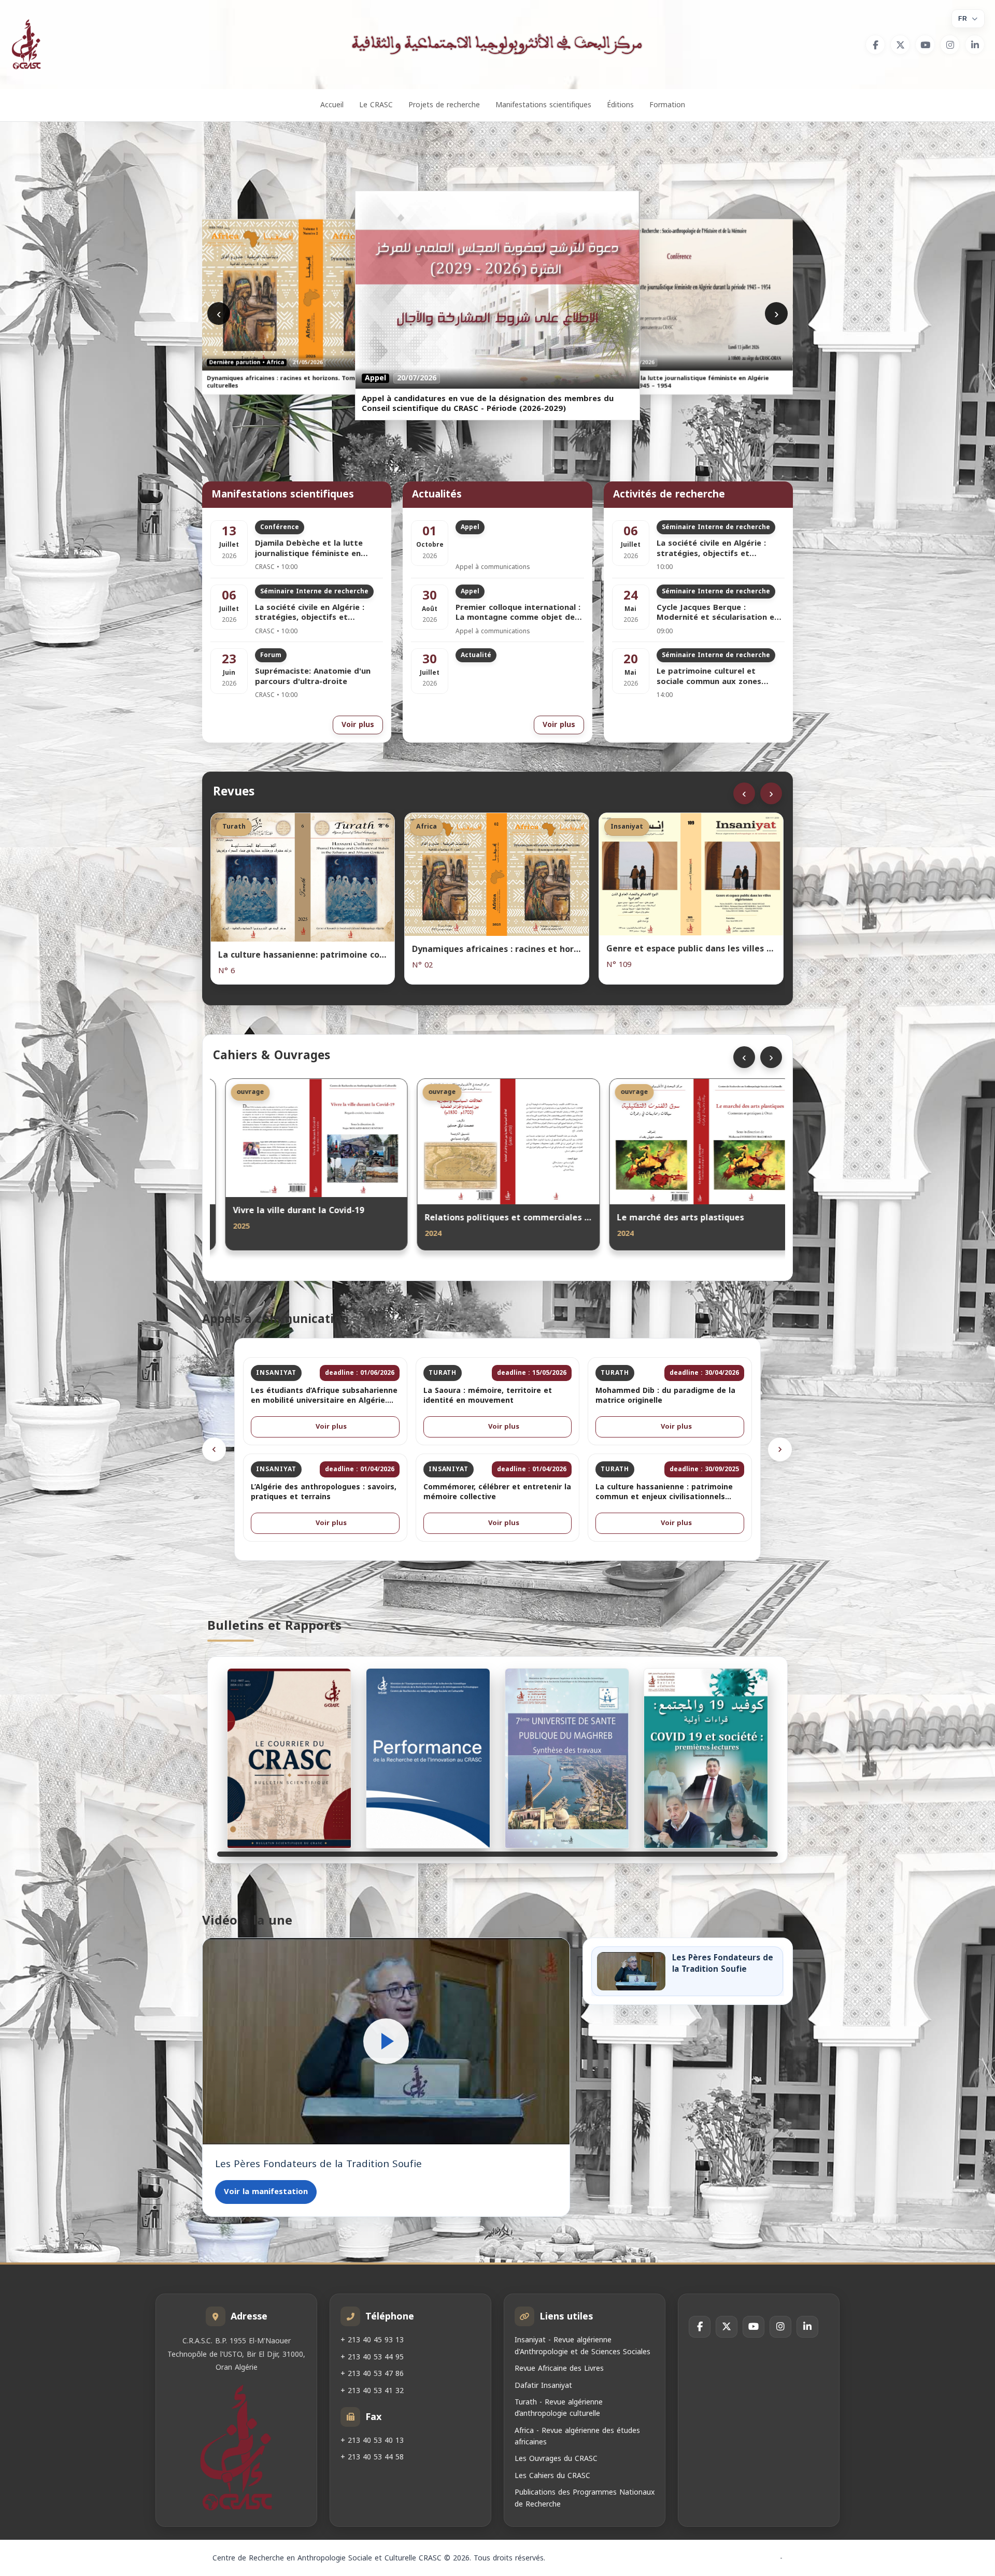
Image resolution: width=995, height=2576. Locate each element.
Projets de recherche (444, 105)
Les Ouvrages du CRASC (556, 2459)
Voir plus (358, 725)
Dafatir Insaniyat (543, 2385)
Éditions (620, 105)
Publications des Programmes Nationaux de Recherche (585, 2498)
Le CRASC (376, 105)
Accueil (332, 105)
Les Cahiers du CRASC (552, 2476)
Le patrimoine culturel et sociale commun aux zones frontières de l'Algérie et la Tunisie (710, 677)
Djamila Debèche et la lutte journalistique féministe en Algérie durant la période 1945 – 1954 (319, 549)
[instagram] (950, 45)
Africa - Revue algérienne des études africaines (577, 2436)
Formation (667, 105)
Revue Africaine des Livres (559, 2368)
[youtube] (925, 45)
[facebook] (875, 45)
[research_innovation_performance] (428, 1758)
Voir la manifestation (266, 2191)
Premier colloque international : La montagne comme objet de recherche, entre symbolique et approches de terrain (518, 613)
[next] (780, 1449)
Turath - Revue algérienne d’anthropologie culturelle (559, 2408)
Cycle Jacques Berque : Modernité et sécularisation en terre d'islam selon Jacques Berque (718, 613)
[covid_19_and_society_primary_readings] (706, 1758)
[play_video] (386, 2041)
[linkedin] (975, 45)
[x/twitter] (900, 45)
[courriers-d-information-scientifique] (289, 1758)
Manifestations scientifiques (543, 105)
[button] (386, 2041)
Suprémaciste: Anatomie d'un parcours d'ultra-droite (313, 677)
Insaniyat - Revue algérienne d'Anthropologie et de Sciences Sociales (582, 2346)
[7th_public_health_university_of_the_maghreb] (567, 1758)
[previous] (214, 1449)
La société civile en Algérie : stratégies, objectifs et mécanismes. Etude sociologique (319, 613)
